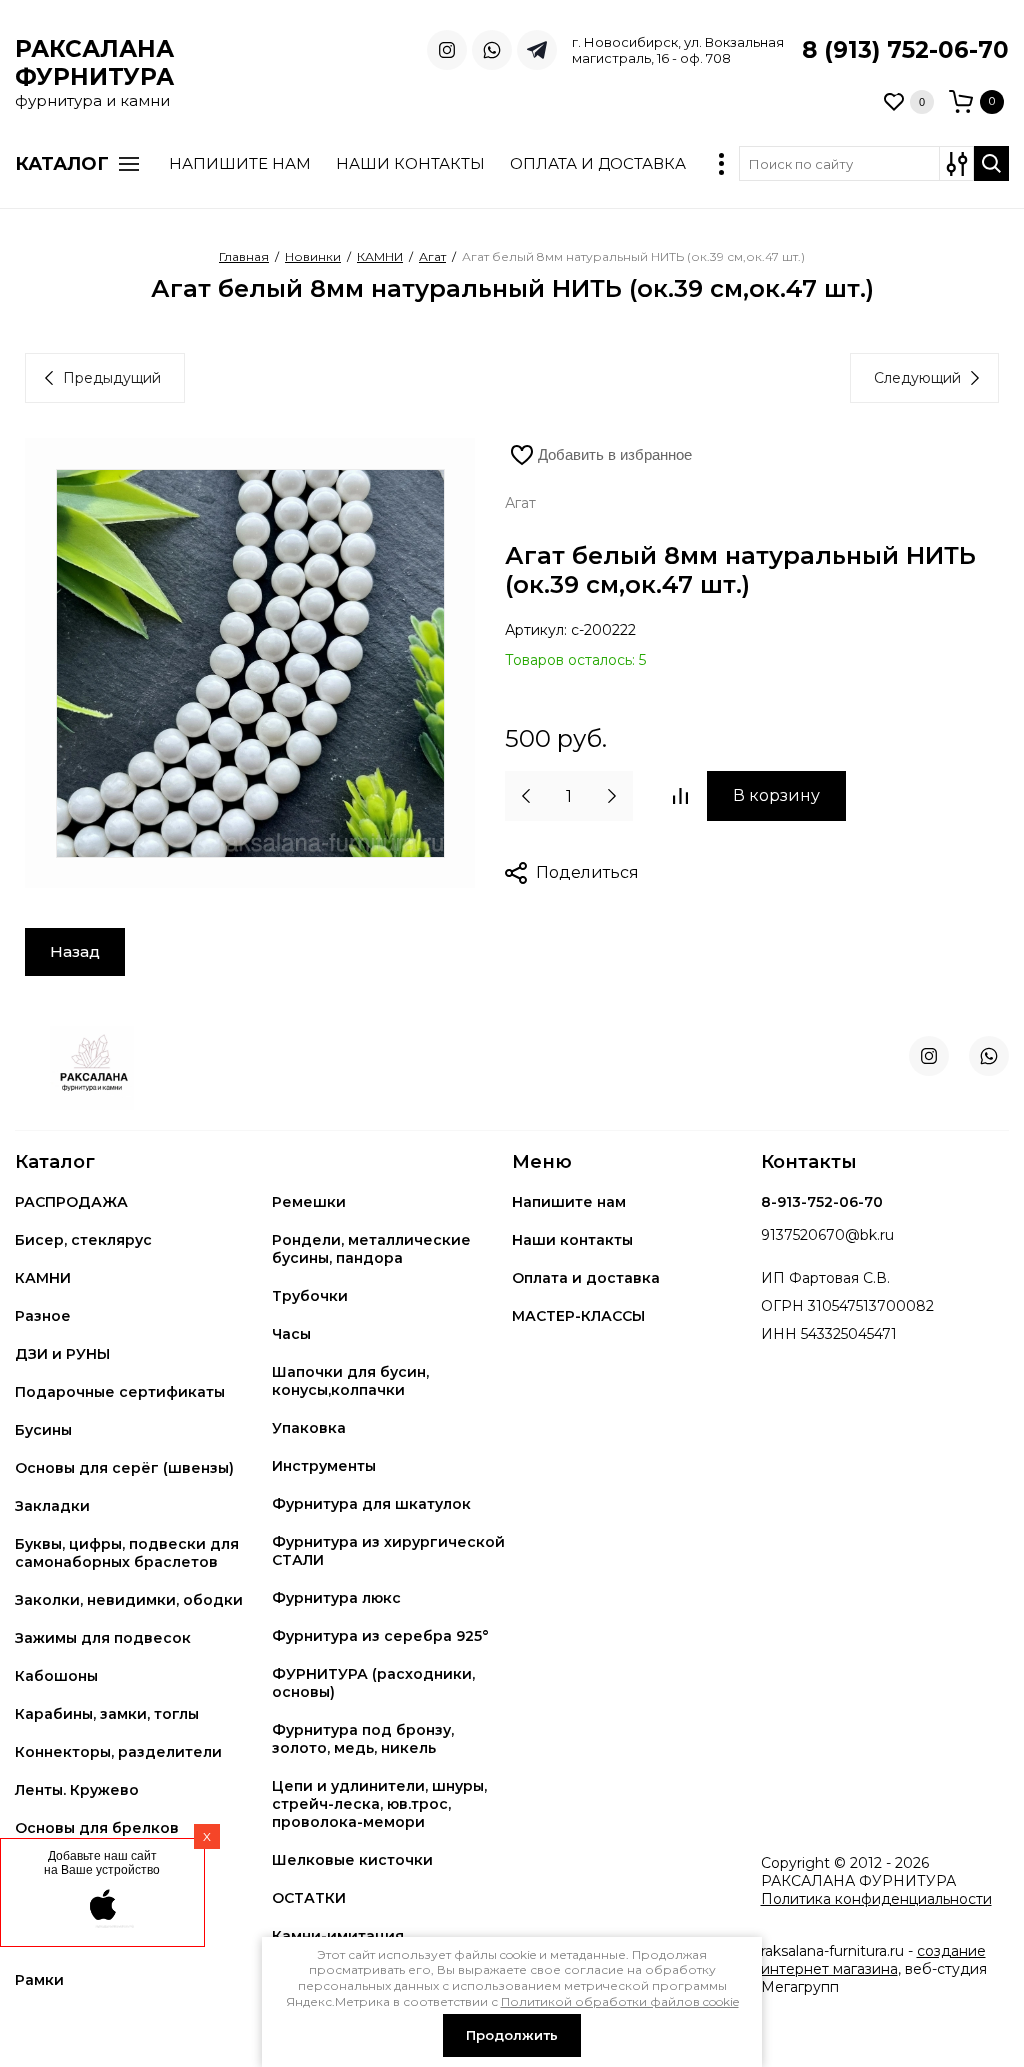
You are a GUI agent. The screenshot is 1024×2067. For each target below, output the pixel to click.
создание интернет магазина (873, 1960)
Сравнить (680, 796)
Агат (520, 503)
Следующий (917, 378)
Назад (75, 951)
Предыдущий (112, 378)
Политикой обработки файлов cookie (620, 2001)
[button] (944, 102)
